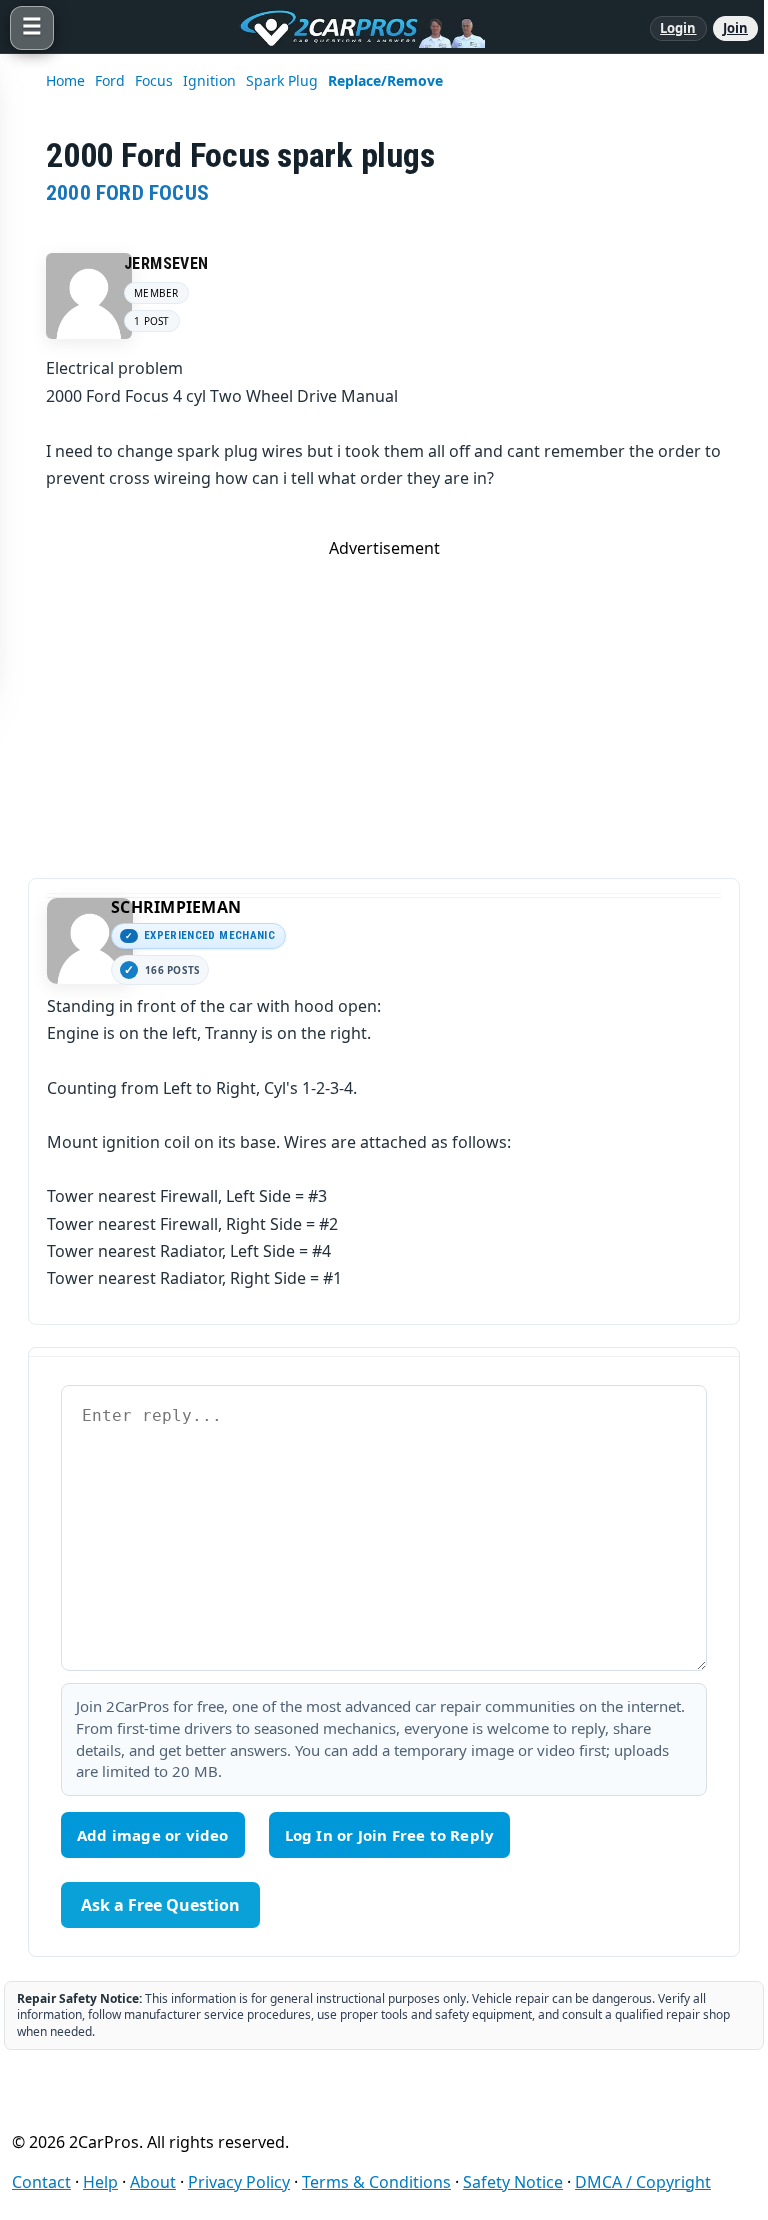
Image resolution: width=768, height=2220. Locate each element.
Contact (41, 2182)
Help (100, 2182)
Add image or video (153, 1835)
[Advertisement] (384, 699)
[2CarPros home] (352, 28)
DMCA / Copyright (643, 2182)
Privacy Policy (239, 2182)
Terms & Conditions (376, 2182)
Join (735, 28)
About (153, 2182)
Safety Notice (513, 2182)
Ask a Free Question (160, 1905)
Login (678, 28)
